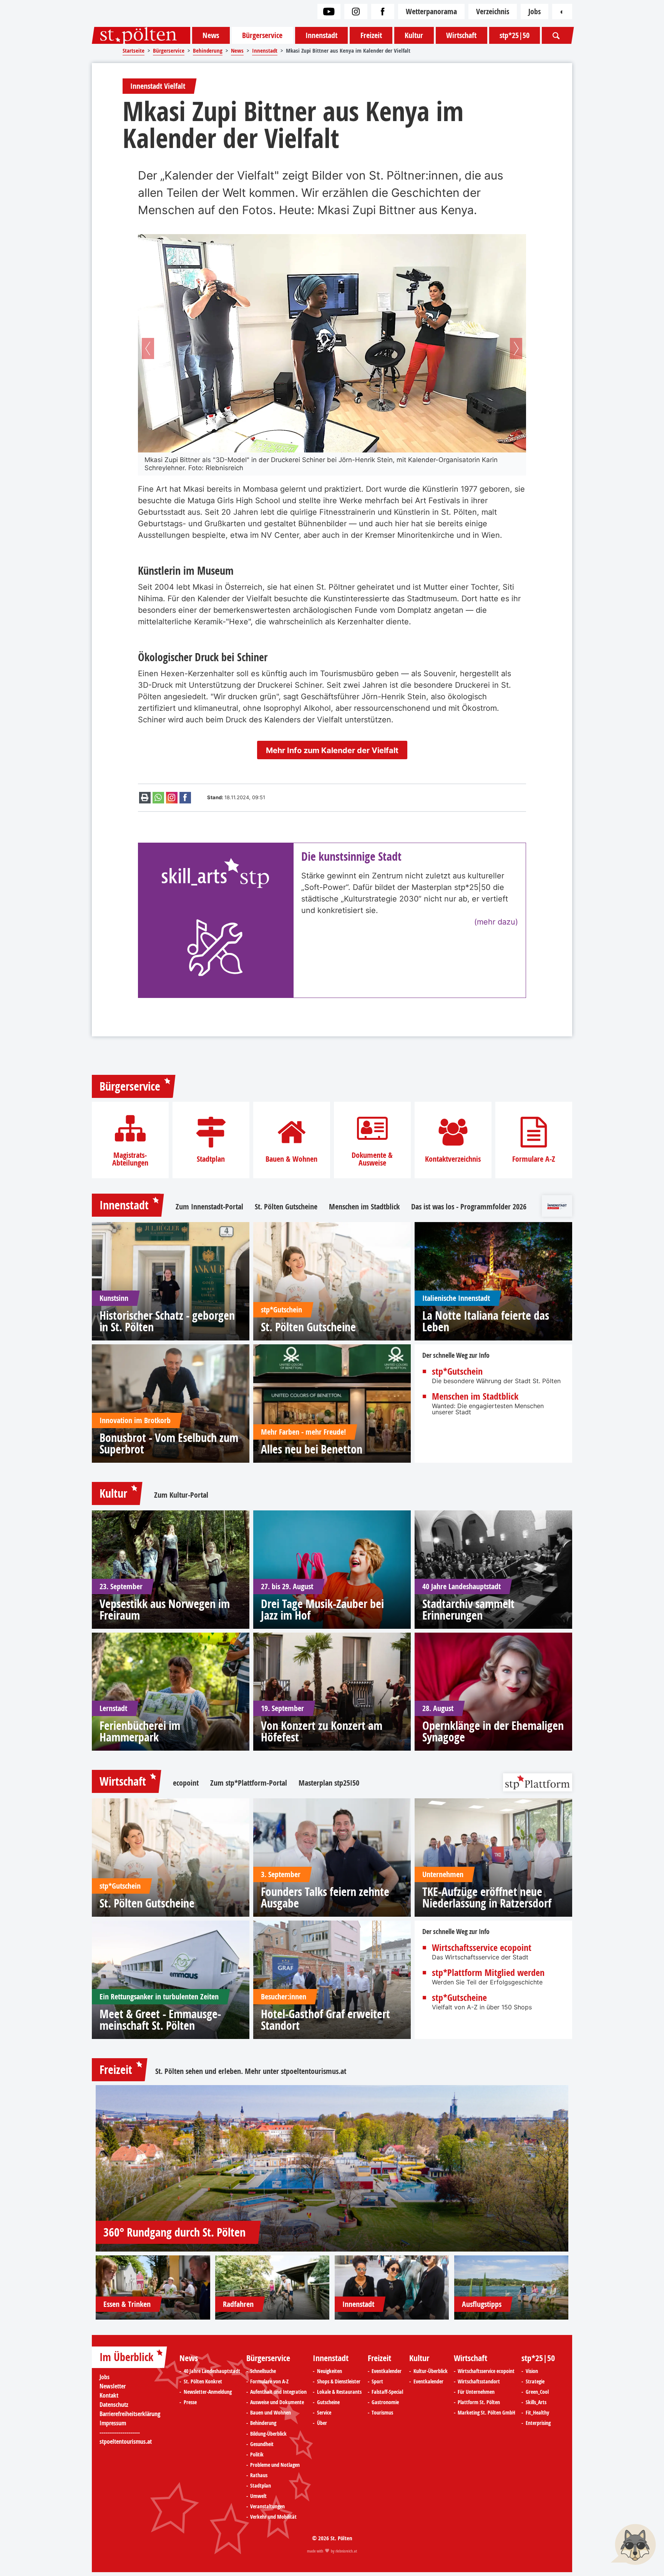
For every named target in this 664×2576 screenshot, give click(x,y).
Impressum (113, 2423)
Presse (190, 2402)
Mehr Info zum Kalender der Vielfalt (332, 750)
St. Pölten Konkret (203, 2381)
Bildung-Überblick (268, 2434)
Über (322, 2423)
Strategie (535, 2381)
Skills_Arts (536, 2402)
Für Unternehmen (476, 2392)
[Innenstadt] (392, 2287)
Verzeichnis (493, 11)
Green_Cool (537, 2392)
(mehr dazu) (496, 922)
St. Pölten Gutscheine (286, 1207)
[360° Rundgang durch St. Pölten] (332, 2168)
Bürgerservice (262, 35)
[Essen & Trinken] (153, 2287)
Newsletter (113, 2386)
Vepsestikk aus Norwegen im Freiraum (165, 1610)
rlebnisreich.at (346, 2551)
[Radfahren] (272, 2287)
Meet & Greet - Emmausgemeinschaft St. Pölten (160, 2020)
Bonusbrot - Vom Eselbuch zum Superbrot (169, 1443)
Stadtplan (211, 1159)
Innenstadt (321, 35)
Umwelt (258, 2496)
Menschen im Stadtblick (364, 1207)
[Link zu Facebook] (383, 12)
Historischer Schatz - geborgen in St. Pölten (167, 1321)
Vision (532, 2371)
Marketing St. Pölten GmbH (486, 2413)
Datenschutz (114, 2405)
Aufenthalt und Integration (278, 2392)
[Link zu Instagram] (356, 12)
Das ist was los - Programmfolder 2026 (469, 1207)
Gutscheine (328, 2402)
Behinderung (263, 2423)
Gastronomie (385, 2402)
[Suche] (556, 35)
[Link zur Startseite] (141, 35)
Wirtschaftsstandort (479, 2381)
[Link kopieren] (172, 798)
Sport (377, 2381)
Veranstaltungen (267, 2506)
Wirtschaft (461, 35)
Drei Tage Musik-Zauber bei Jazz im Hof (322, 1610)
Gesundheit (262, 2444)
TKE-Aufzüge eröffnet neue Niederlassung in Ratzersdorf (487, 1897)
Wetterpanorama (431, 11)
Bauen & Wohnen (291, 1159)
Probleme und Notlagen (275, 2465)
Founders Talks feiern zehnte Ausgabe (325, 1897)
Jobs (535, 11)
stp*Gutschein (457, 1371)
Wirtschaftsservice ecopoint (482, 1947)
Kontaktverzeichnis (453, 1159)
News (211, 35)
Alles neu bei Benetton (312, 1449)
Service (324, 2413)
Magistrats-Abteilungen (130, 1159)
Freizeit (371, 35)
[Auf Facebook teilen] (185, 798)
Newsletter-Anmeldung (208, 2392)
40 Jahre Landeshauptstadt (212, 2371)
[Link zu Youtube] (329, 12)
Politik (257, 2455)
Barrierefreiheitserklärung (130, 2414)
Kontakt (109, 2395)
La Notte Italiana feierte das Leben (486, 1321)
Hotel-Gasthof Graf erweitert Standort (325, 2020)
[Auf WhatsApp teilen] (158, 798)
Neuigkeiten (330, 2371)
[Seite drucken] (145, 798)
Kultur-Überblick (431, 2371)
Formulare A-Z (534, 1159)
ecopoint (186, 1783)
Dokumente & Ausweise (372, 1159)
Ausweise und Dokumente (277, 2402)
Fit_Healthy (537, 2413)
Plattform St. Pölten (479, 2402)
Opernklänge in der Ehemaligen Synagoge (493, 1731)
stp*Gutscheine (459, 1997)
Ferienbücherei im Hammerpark (140, 1731)
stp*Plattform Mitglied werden (488, 1972)
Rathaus (259, 2475)
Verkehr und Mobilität (273, 2517)
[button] (148, 348)
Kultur (414, 35)
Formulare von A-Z (269, 2381)
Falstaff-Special (387, 2392)
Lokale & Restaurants (339, 2392)
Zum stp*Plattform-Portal (249, 1783)
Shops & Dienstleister (339, 2381)
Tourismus (382, 2413)
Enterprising (538, 2423)
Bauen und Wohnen (271, 2413)
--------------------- (120, 2432)
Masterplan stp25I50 (329, 1783)
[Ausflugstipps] (511, 2287)
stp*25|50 (515, 35)
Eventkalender (387, 2371)
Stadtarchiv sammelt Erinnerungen (468, 1610)
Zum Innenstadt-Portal (209, 1207)
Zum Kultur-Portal (181, 1495)
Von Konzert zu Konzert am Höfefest (322, 1731)
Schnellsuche (263, 2371)
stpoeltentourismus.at (314, 2071)
